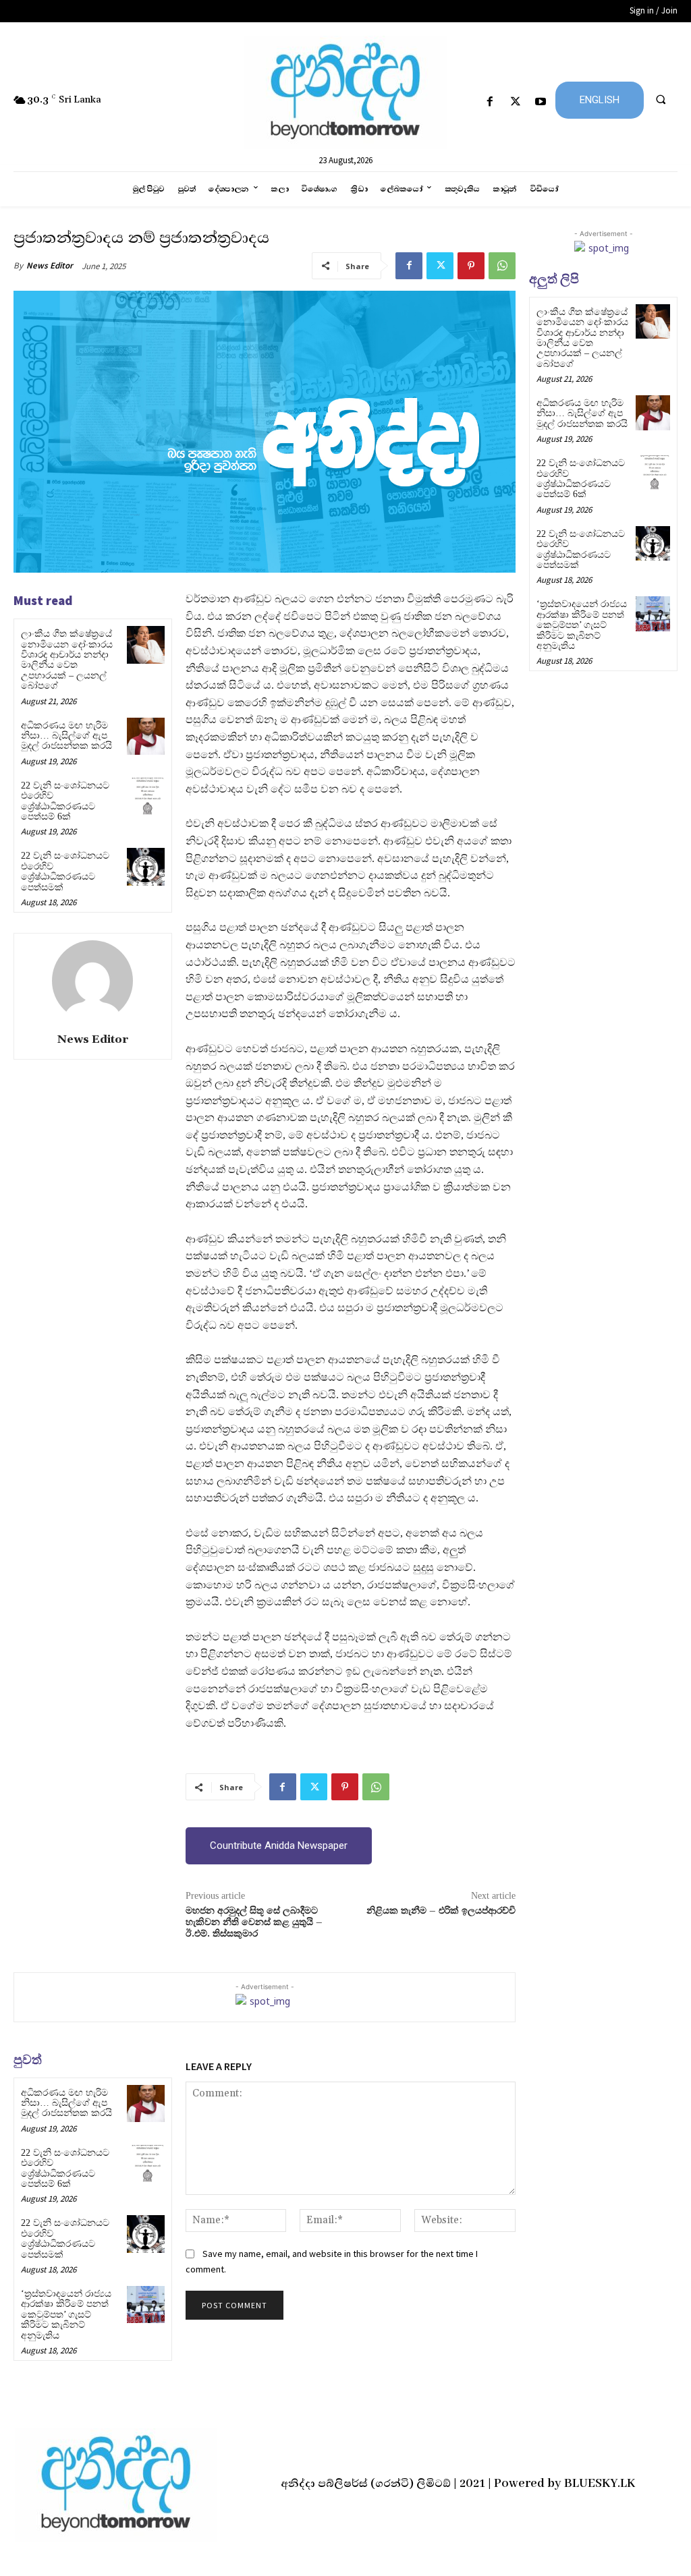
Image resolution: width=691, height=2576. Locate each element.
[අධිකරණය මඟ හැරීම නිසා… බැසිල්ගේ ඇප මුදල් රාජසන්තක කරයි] (145, 736)
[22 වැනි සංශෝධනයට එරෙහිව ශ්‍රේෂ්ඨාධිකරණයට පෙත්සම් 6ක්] (145, 796)
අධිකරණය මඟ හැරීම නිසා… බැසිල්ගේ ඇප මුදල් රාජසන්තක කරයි (66, 736)
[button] (661, 99)
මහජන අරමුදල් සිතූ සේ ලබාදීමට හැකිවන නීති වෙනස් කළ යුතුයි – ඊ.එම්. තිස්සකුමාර (254, 1922)
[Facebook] (490, 102)
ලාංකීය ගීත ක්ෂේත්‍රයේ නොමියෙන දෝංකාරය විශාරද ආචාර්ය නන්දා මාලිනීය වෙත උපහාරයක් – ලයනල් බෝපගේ (67, 660)
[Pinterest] (471, 266)
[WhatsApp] (502, 266)
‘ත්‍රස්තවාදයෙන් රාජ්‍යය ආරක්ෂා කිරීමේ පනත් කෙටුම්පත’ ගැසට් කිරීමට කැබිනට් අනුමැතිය (66, 2315)
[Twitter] (515, 102)
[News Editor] (92, 981)
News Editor (50, 265)
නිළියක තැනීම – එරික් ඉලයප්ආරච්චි (441, 1911)
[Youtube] (540, 102)
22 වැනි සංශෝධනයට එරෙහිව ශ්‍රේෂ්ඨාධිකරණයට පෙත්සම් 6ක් (65, 801)
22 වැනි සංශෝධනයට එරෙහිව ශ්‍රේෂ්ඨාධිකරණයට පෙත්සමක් (65, 871)
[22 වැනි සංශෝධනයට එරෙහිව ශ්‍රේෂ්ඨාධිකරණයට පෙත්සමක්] (145, 866)
